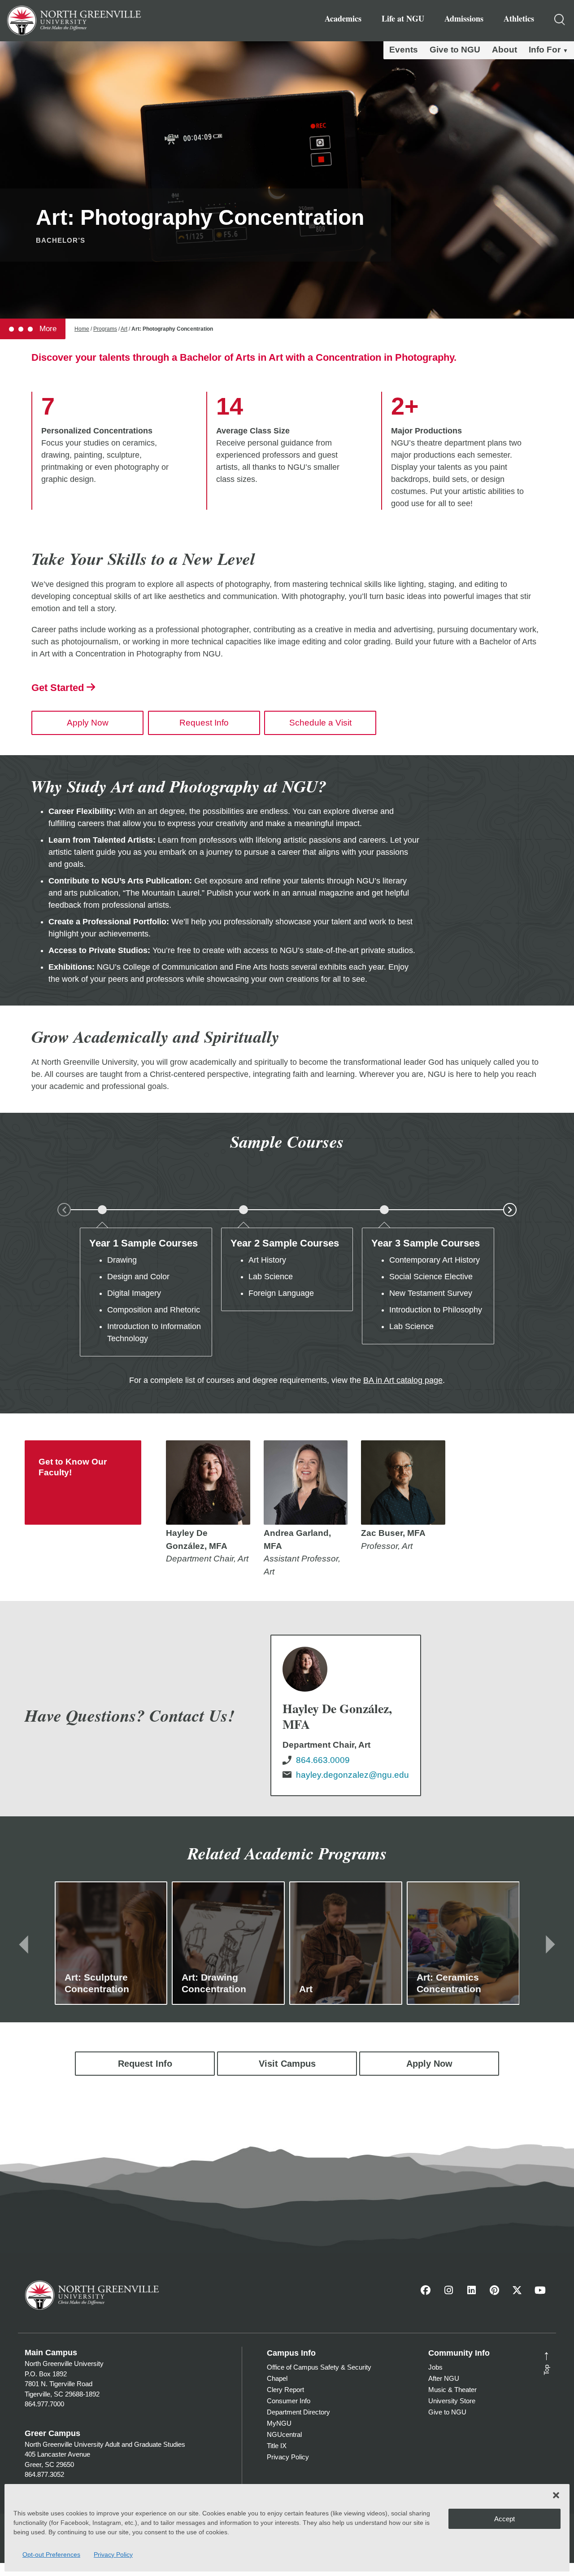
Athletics (519, 18)
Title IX (277, 2446)
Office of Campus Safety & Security (319, 2367)
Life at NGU (403, 18)
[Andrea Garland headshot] (306, 1483)
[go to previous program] (24, 1944)
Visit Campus (287, 2064)
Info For (545, 50)
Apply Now (88, 723)
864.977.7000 (44, 2404)
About (504, 50)
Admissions (464, 18)
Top (544, 2362)
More (47, 329)
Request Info (204, 723)
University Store (452, 2401)
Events (404, 50)
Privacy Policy (113, 2554)
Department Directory (298, 2412)
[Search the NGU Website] (560, 21)
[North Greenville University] (74, 19)
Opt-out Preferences (51, 2554)
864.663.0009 (323, 1760)
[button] (556, 2495)
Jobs (435, 2367)
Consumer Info (289, 2401)
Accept (504, 2519)
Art (124, 329)
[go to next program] (550, 1944)
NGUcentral (284, 2434)
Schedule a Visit (320, 723)
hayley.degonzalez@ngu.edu (352, 1775)
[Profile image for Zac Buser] (403, 1483)
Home (82, 329)
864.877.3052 (44, 2474)
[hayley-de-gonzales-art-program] (208, 1483)
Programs (105, 329)
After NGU (444, 2378)
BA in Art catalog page (403, 1380)
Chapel (277, 2378)
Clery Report (285, 2390)
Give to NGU (455, 50)
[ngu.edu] (346, 1715)
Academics (343, 18)
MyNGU (279, 2423)
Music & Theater (452, 2390)
